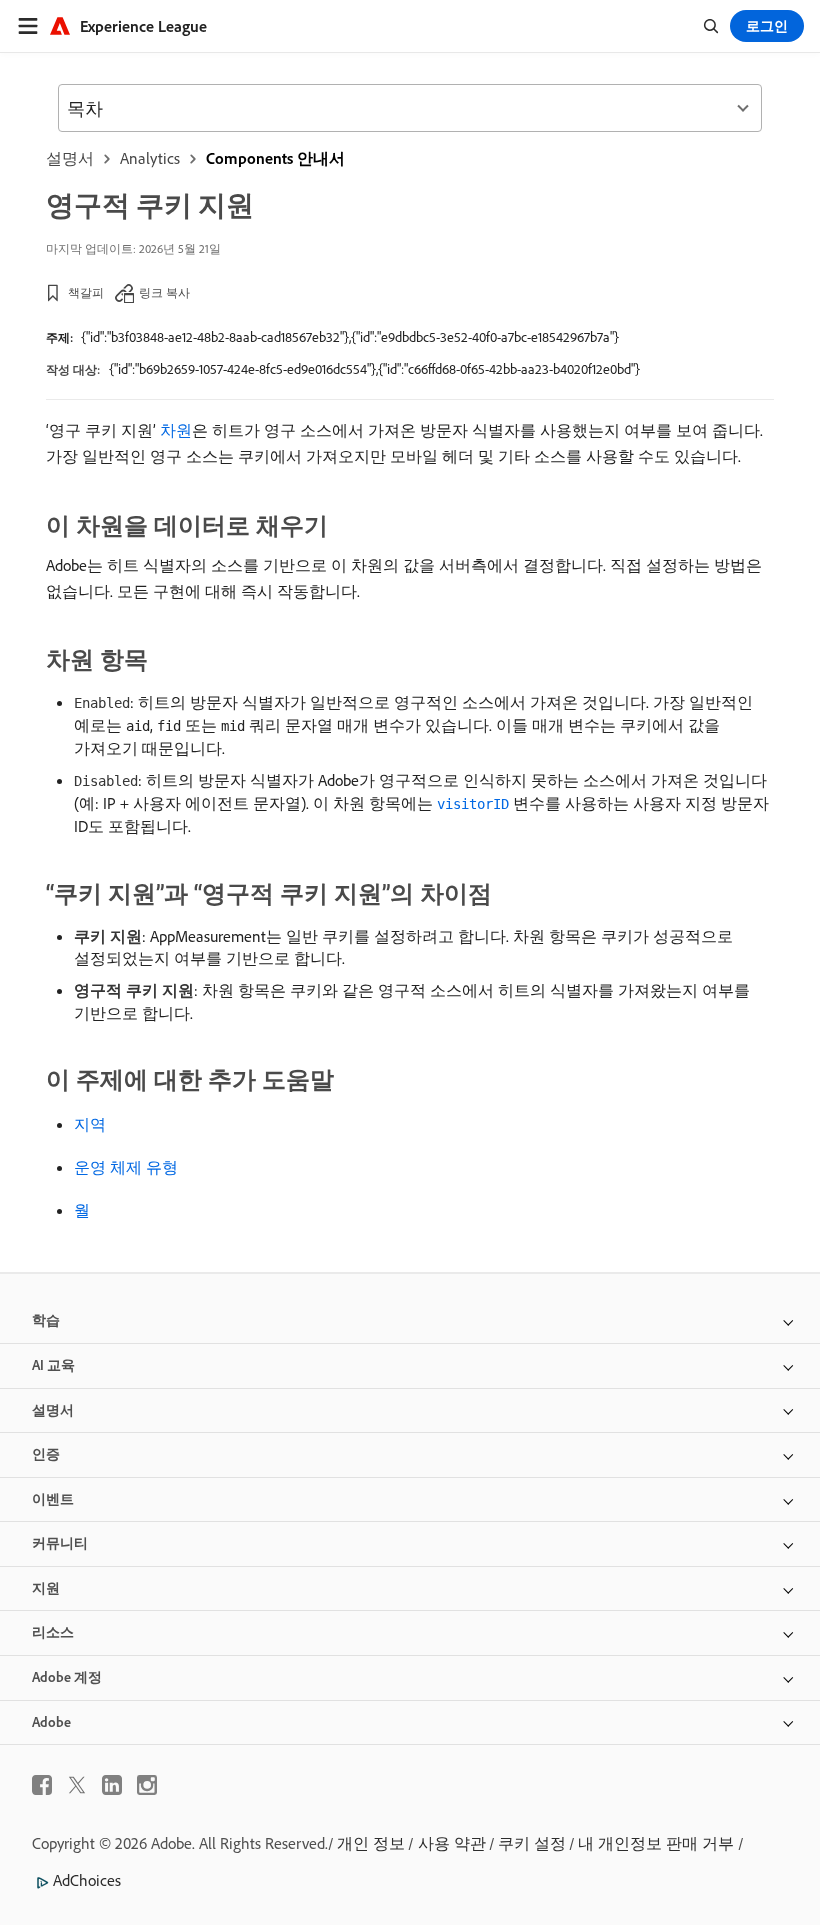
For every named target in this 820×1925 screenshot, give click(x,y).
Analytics (150, 158)
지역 (90, 1124)
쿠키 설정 (532, 1843)
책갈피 (86, 292)
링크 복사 (164, 292)
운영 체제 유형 (126, 1167)
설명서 (70, 158)
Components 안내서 (275, 158)
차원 (176, 430)
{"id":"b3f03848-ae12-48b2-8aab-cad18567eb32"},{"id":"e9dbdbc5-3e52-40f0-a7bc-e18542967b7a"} (350, 337)
